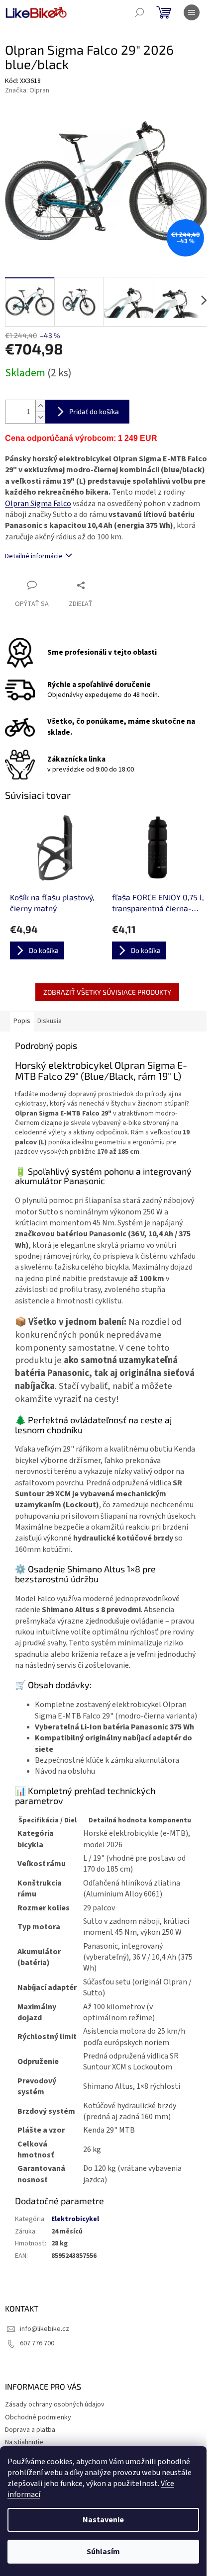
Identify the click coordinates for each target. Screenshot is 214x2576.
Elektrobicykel (75, 2219)
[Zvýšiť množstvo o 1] (40, 406)
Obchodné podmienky (38, 2417)
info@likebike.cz (45, 2329)
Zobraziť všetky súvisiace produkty (107, 992)
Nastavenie (103, 2520)
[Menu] (192, 12)
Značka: (27, 90)
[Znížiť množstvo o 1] (40, 417)
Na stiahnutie (24, 2442)
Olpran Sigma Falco (38, 504)
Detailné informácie (34, 556)
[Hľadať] (139, 12)
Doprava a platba (30, 2430)
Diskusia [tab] (50, 1021)
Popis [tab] (22, 1021)
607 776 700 (37, 2343)
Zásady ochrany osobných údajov (55, 2404)
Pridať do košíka (94, 411)
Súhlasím (103, 2552)
